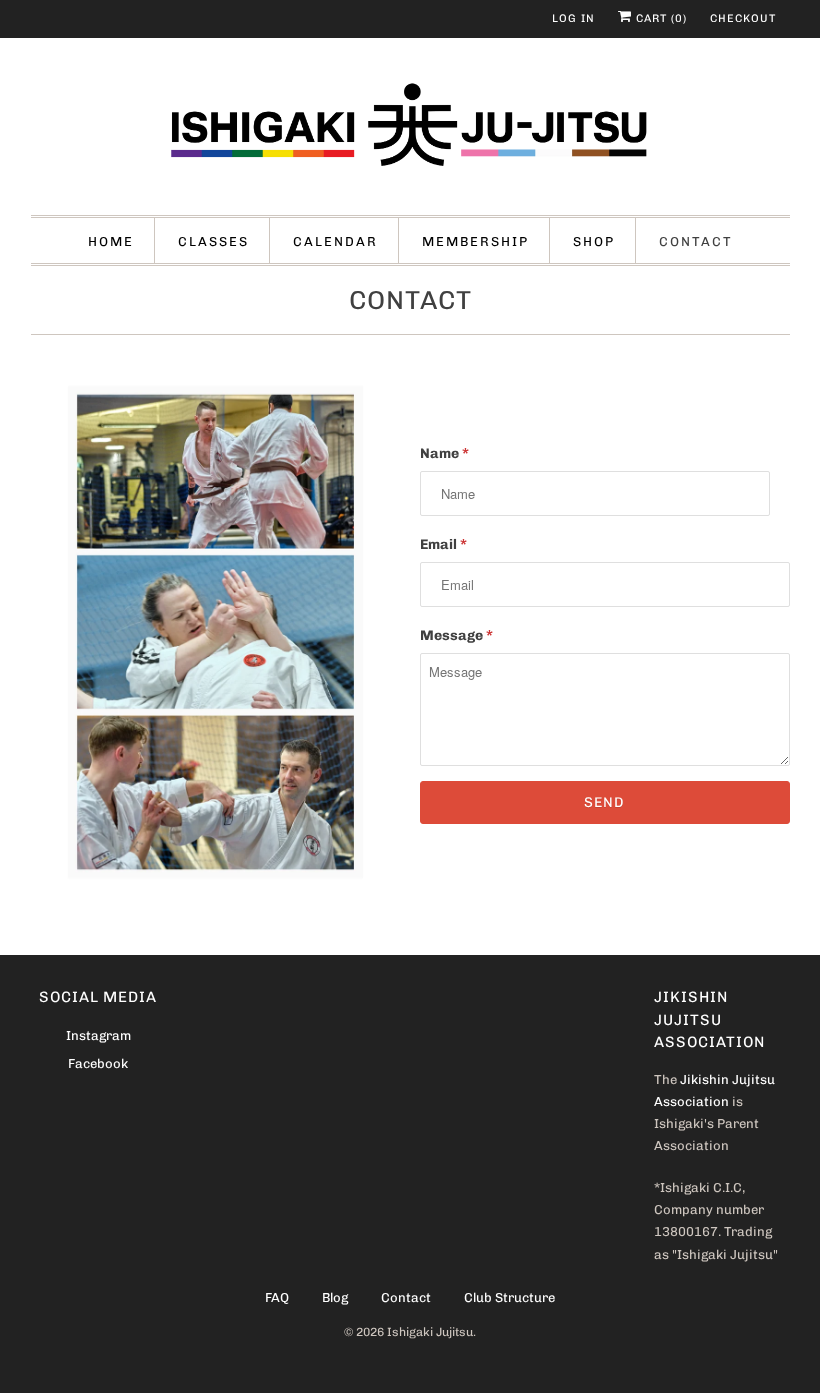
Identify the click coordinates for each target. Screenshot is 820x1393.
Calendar (335, 241)
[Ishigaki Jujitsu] (410, 131)
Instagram (98, 1035)
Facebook (98, 1063)
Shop (594, 241)
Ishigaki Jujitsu (430, 1332)
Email (443, 544)
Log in (573, 18)
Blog (335, 1297)
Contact (696, 241)
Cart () (659, 18)
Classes (213, 241)
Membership (475, 241)
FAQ (277, 1297)
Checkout (743, 18)
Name (444, 453)
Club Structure (509, 1297)
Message (456, 635)
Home (111, 241)
